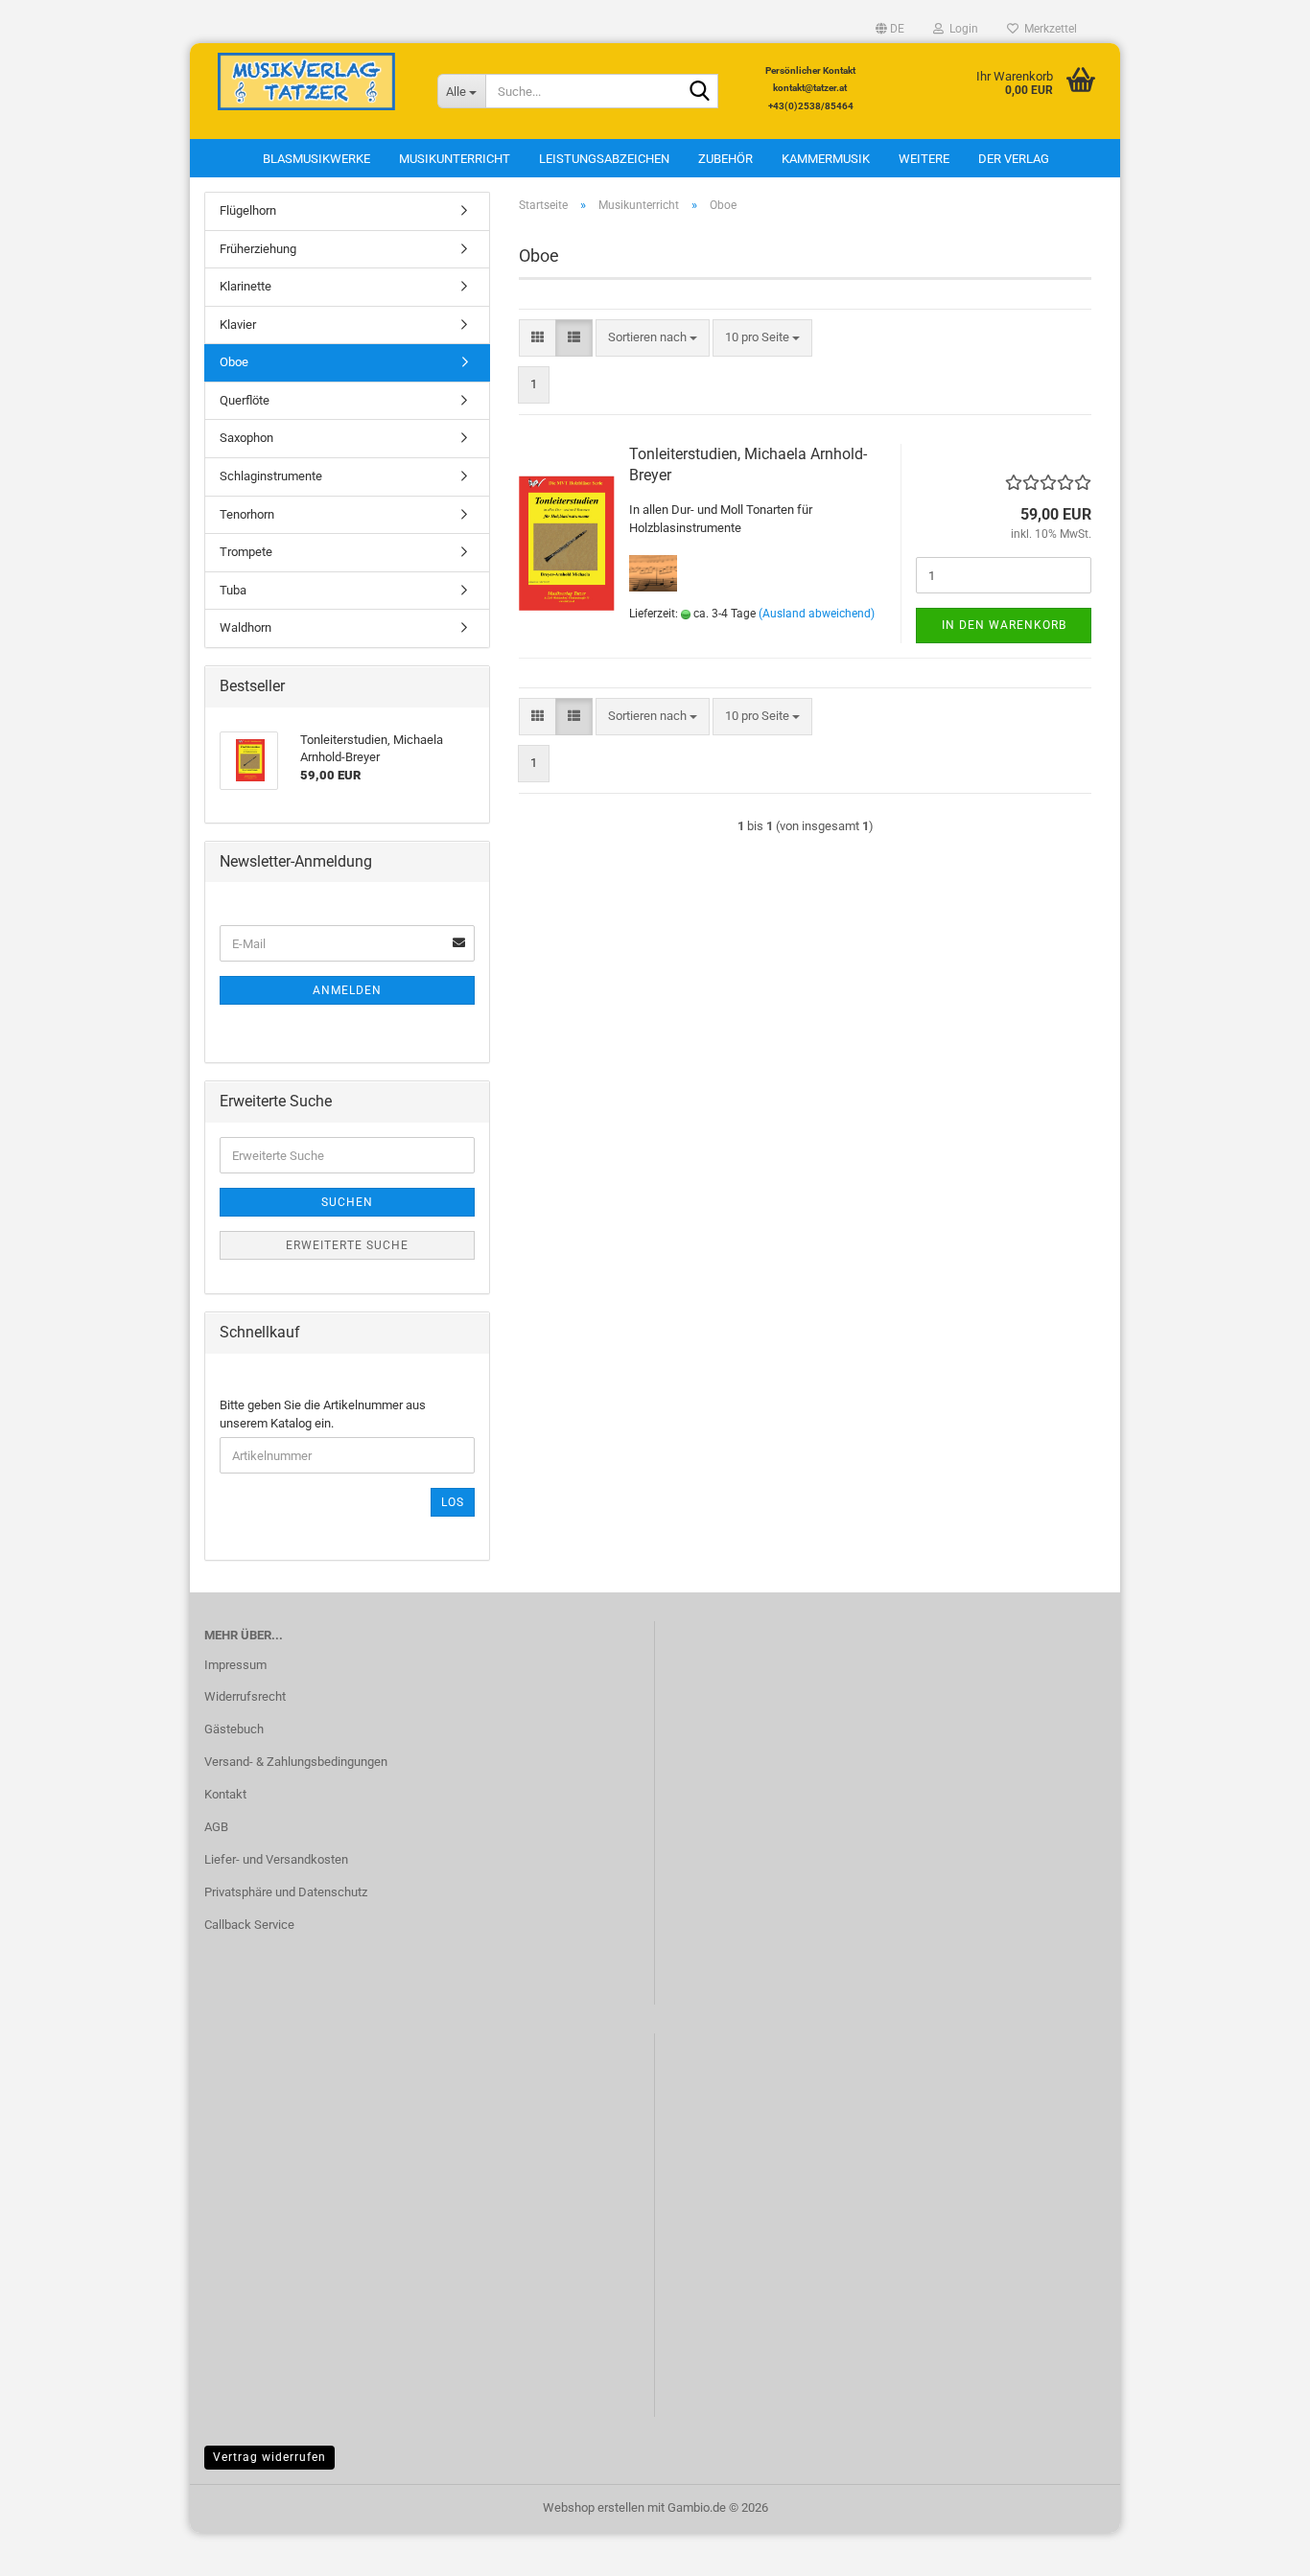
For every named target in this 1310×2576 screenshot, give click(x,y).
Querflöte (245, 400)
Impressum (235, 1665)
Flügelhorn (248, 210)
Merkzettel (1048, 29)
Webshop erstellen (594, 2507)
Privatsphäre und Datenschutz (286, 1892)
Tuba (233, 590)
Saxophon (246, 438)
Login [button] (961, 29)
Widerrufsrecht (245, 1696)
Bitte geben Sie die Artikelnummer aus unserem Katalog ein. (323, 1414)
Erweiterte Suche (347, 1245)
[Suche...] (700, 92)
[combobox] (653, 338)
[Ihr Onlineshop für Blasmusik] (306, 81)
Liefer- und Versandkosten (276, 1859)
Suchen (347, 1202)
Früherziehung (258, 249)
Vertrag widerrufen (269, 2457)
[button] (890, 29)
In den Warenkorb (1004, 625)
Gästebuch (234, 1729)
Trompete (246, 552)
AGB (216, 1827)
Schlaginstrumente (271, 476)
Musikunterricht (455, 159)
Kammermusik (826, 159)
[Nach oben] (1257, 2547)
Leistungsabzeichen (604, 159)
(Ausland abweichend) (817, 614)
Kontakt (225, 1794)
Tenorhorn (247, 514)
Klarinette (246, 286)
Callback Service (249, 1925)
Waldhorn (246, 627)
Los (453, 1502)
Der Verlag (1014, 159)
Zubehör (725, 159)
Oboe (234, 362)
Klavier (238, 325)
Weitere (924, 159)
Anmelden (347, 990)
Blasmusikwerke (316, 159)
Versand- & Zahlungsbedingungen (296, 1762)
